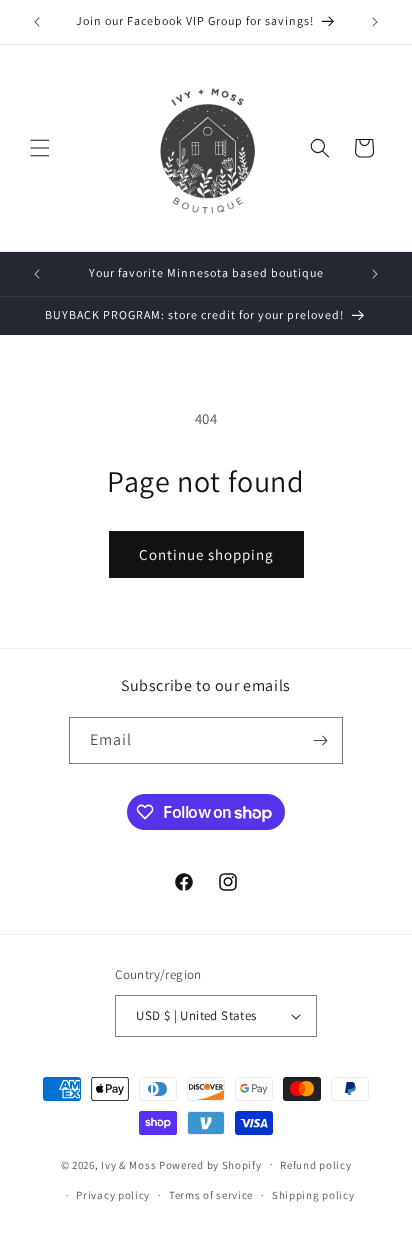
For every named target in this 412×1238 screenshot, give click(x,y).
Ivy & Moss (128, 1164)
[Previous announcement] (37, 22)
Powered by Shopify (210, 1164)
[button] (40, 148)
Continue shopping (206, 554)
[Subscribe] (320, 740)
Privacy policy (113, 1195)
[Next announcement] (375, 22)
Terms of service (211, 1195)
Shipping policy (313, 1195)
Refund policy (315, 1165)
